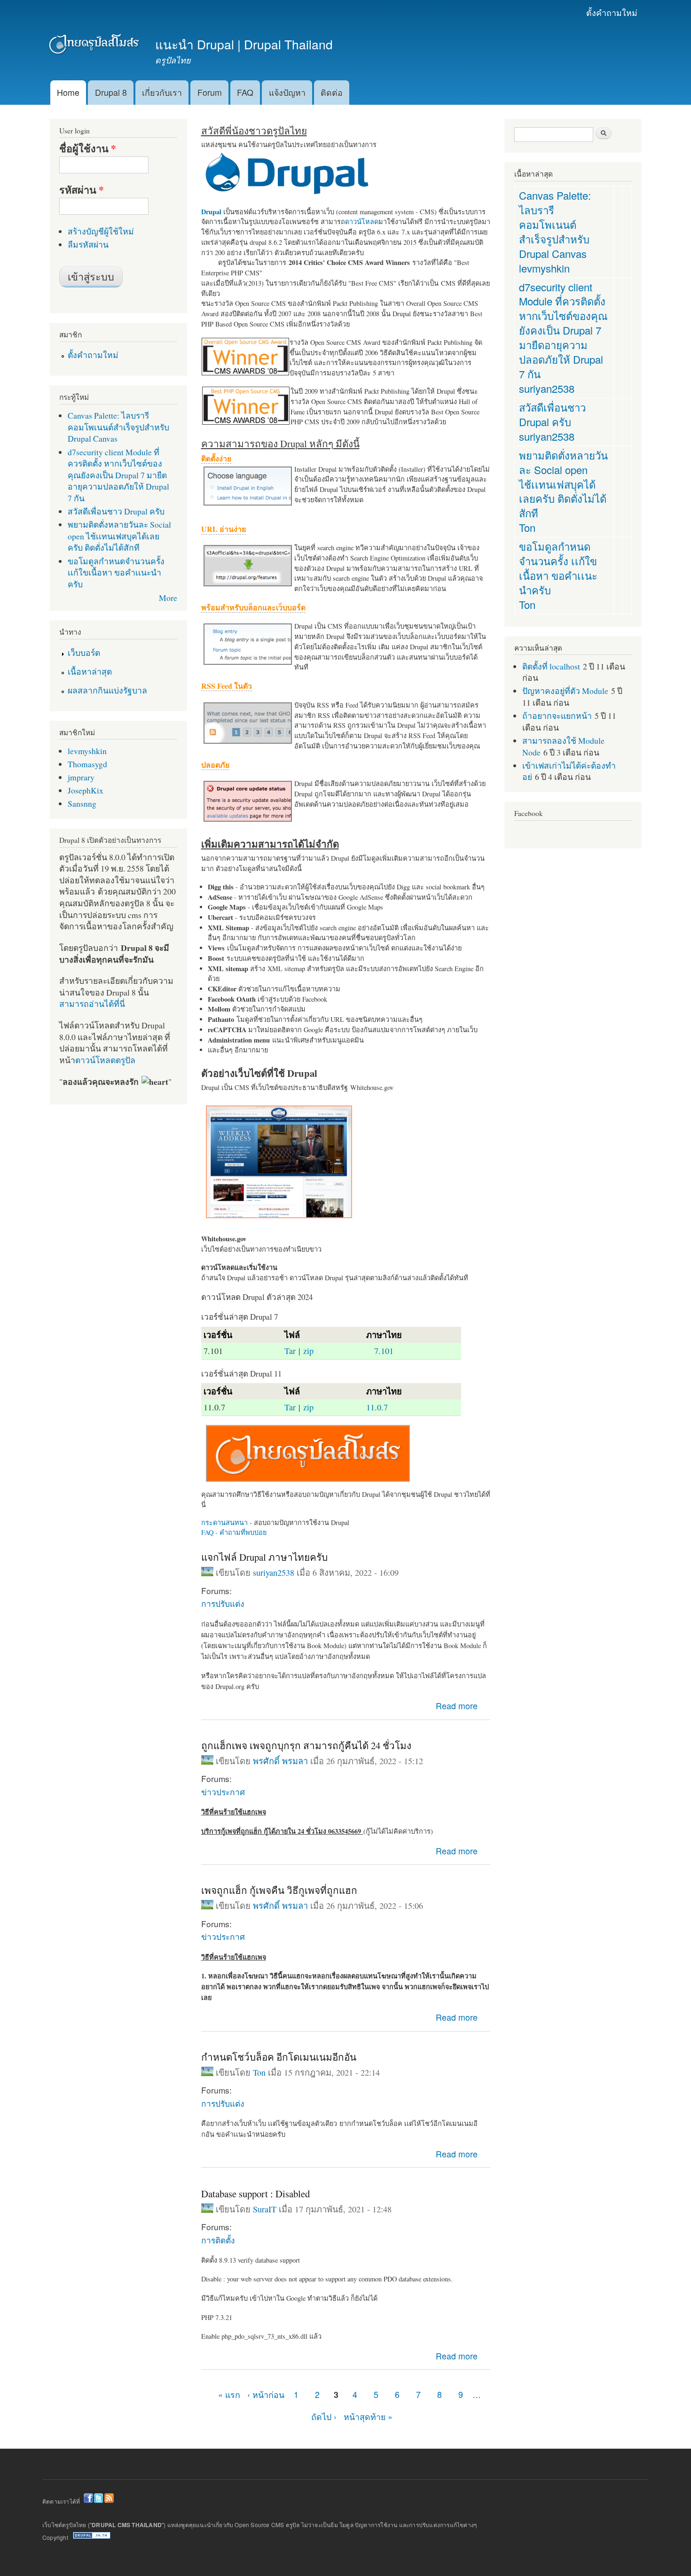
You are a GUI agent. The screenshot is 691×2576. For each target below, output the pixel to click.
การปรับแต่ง (223, 1603)
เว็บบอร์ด (84, 653)
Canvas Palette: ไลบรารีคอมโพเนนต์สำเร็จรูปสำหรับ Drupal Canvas (118, 427)
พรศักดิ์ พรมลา (280, 1761)
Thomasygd (87, 764)
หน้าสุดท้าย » (368, 2416)
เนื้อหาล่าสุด (90, 671)
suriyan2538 (274, 1572)
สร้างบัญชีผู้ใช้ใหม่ (101, 231)
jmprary (81, 777)
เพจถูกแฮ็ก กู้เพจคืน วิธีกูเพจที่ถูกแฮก (279, 1890)
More (168, 598)
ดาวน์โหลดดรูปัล (105, 1060)
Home (68, 92)
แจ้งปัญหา (287, 92)
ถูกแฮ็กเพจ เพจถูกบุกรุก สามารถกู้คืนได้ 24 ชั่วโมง (306, 1745)
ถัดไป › (324, 2416)
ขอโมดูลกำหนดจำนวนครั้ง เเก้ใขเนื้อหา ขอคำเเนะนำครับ (116, 572)
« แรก (229, 2394)
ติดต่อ (332, 92)
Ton (259, 2072)
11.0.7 (377, 1407)
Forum (210, 92)
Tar (290, 1351)
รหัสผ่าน (82, 190)
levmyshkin (87, 751)
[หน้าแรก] (95, 46)
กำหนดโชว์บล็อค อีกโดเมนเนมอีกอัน (279, 2057)
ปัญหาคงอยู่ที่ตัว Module (565, 691)
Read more (457, 1706)
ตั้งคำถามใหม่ (612, 12)
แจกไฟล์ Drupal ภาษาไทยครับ (264, 1557)
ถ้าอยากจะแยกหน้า (557, 716)
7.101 (384, 1351)
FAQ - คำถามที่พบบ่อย (234, 1532)
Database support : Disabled (255, 2194)
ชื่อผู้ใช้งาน (88, 148)
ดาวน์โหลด (362, 222)
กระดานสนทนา (224, 1522)
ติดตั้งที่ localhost (551, 666)
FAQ (245, 92)
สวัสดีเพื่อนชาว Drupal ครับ (116, 511)
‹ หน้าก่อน (266, 2394)
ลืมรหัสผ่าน (88, 244)
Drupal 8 (111, 92)
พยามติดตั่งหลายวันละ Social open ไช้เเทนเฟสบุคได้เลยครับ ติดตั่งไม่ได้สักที (119, 536)
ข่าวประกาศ (223, 1792)
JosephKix (86, 790)
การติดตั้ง (218, 2240)
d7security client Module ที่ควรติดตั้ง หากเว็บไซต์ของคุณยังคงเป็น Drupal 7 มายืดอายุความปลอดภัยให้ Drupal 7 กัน (118, 475)
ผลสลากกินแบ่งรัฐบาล (107, 690)
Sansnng (82, 803)
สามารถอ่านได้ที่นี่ (92, 1004)
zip (308, 1351)
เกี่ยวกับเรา (162, 92)
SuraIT (265, 2209)
